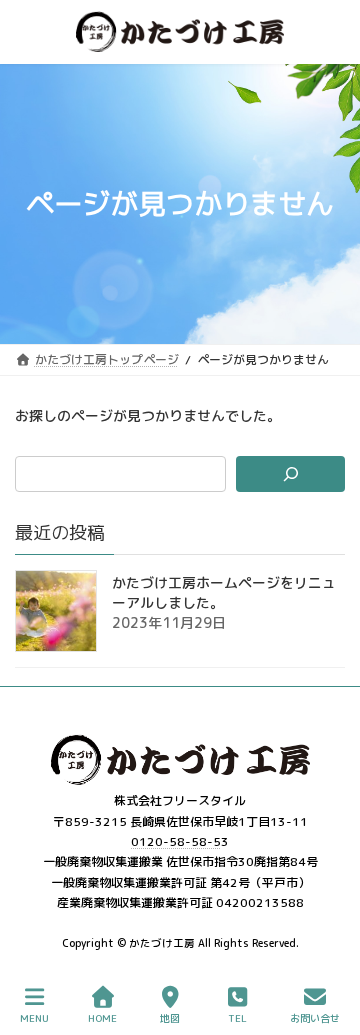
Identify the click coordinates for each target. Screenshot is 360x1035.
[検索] (290, 474)
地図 (170, 1018)
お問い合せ (315, 1018)
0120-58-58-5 (176, 841)
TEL (237, 1018)
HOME (102, 1018)
